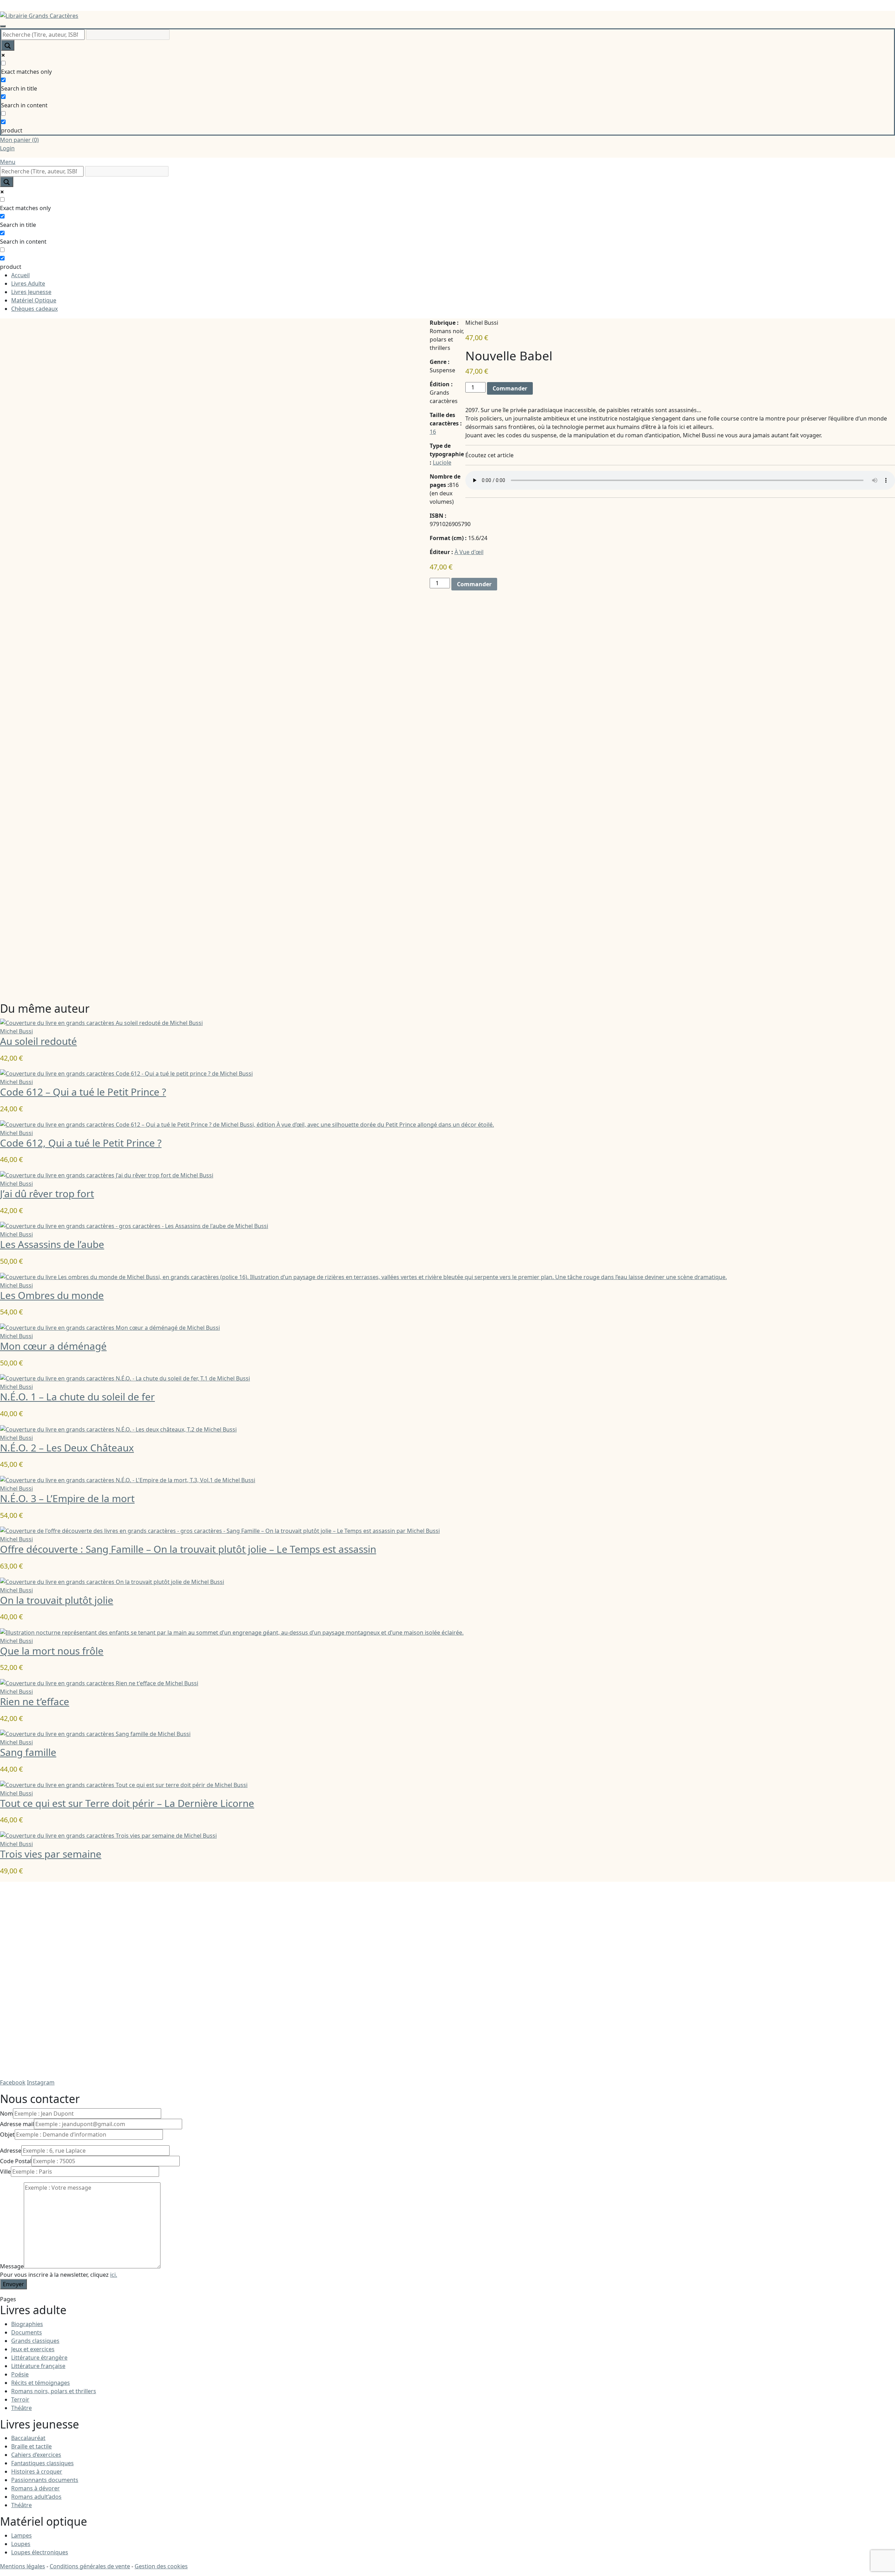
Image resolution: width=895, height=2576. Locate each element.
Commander (510, 388)
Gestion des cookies (161, 2566)
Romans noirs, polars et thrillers (54, 2391)
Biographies (27, 2324)
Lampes (22, 2535)
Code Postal (16, 2161)
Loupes (21, 2544)
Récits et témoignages (41, 2383)
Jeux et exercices (33, 2349)
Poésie (20, 2374)
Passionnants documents (45, 2480)
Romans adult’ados (36, 2497)
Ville (5, 2172)
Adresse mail (17, 2124)
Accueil (20, 275)
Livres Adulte (28, 284)
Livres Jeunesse (31, 292)
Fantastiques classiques (42, 2463)
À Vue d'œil (469, 552)
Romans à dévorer (35, 2488)
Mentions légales (23, 2566)
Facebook (13, 2082)
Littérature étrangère (39, 2358)
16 (433, 432)
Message (12, 2266)
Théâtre (22, 2408)
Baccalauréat (28, 2438)
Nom (6, 2114)
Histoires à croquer (37, 2471)
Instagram (41, 2082)
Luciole (442, 462)
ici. (114, 2275)
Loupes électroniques (40, 2552)
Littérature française (38, 2366)
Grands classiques (35, 2341)
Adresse (11, 2151)
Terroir (20, 2399)
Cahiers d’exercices (36, 2455)
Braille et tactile (31, 2446)
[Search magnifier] (8, 45)
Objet (7, 2134)
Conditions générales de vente (90, 2566)
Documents (27, 2332)
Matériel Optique (34, 300)
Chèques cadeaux (34, 309)
